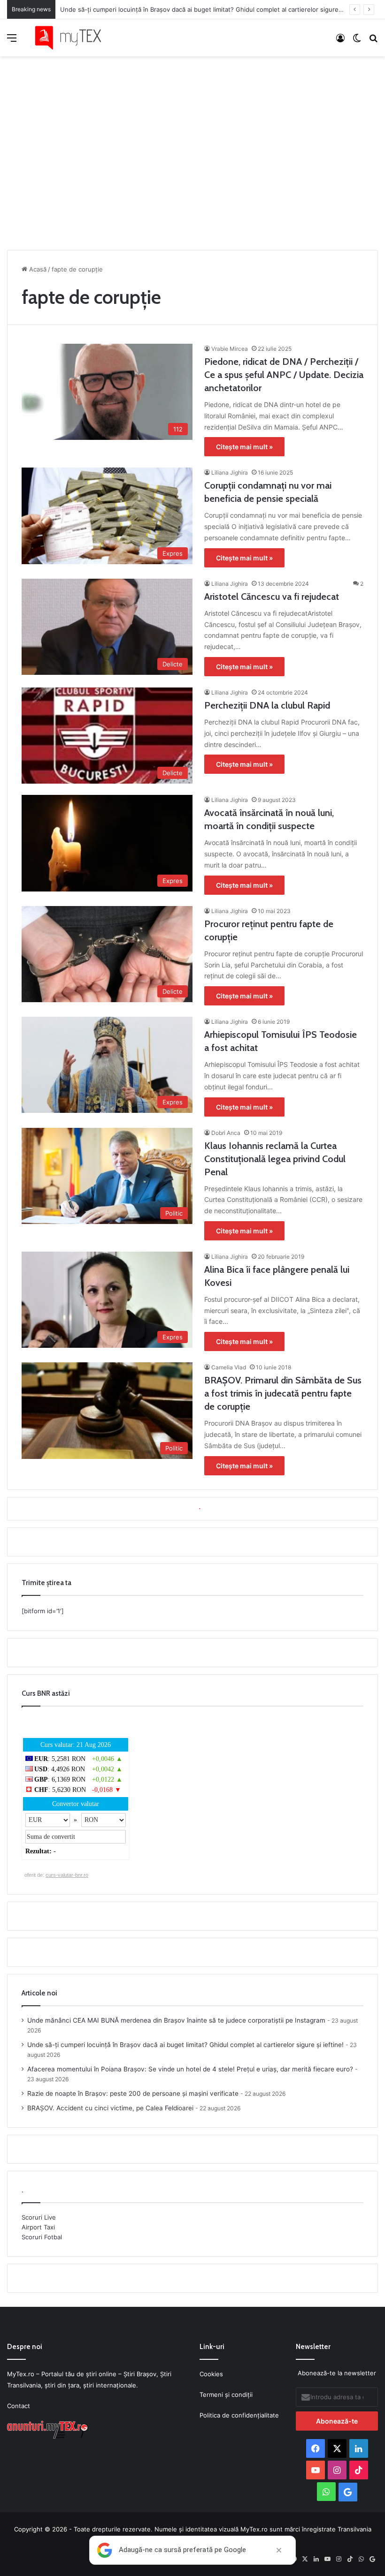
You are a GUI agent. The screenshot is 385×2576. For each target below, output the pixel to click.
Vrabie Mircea (230, 349)
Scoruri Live (39, 2217)
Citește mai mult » (244, 447)
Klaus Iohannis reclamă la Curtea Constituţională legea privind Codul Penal (275, 1159)
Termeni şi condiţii (226, 2395)
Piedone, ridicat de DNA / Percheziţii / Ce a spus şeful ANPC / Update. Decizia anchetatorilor (284, 375)
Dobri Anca (226, 1133)
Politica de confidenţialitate (239, 2415)
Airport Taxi (38, 2227)
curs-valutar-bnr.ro (67, 1875)
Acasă (37, 269)
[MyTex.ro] (73, 38)
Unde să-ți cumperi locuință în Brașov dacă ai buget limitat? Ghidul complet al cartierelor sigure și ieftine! (214, 9)
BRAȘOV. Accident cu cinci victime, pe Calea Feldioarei (110, 2108)
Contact (19, 2406)
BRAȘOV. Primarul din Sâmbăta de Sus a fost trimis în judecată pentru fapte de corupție (283, 1393)
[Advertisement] (192, 151)
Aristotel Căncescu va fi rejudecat (272, 597)
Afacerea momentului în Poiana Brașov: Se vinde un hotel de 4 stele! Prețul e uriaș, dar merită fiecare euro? (190, 2069)
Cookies (211, 2374)
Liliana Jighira (230, 472)
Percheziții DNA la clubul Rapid (267, 705)
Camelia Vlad (229, 1367)
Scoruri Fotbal (42, 2237)
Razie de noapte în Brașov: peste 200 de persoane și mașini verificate (133, 2093)
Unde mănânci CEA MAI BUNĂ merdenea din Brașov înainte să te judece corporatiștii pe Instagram (176, 2020)
